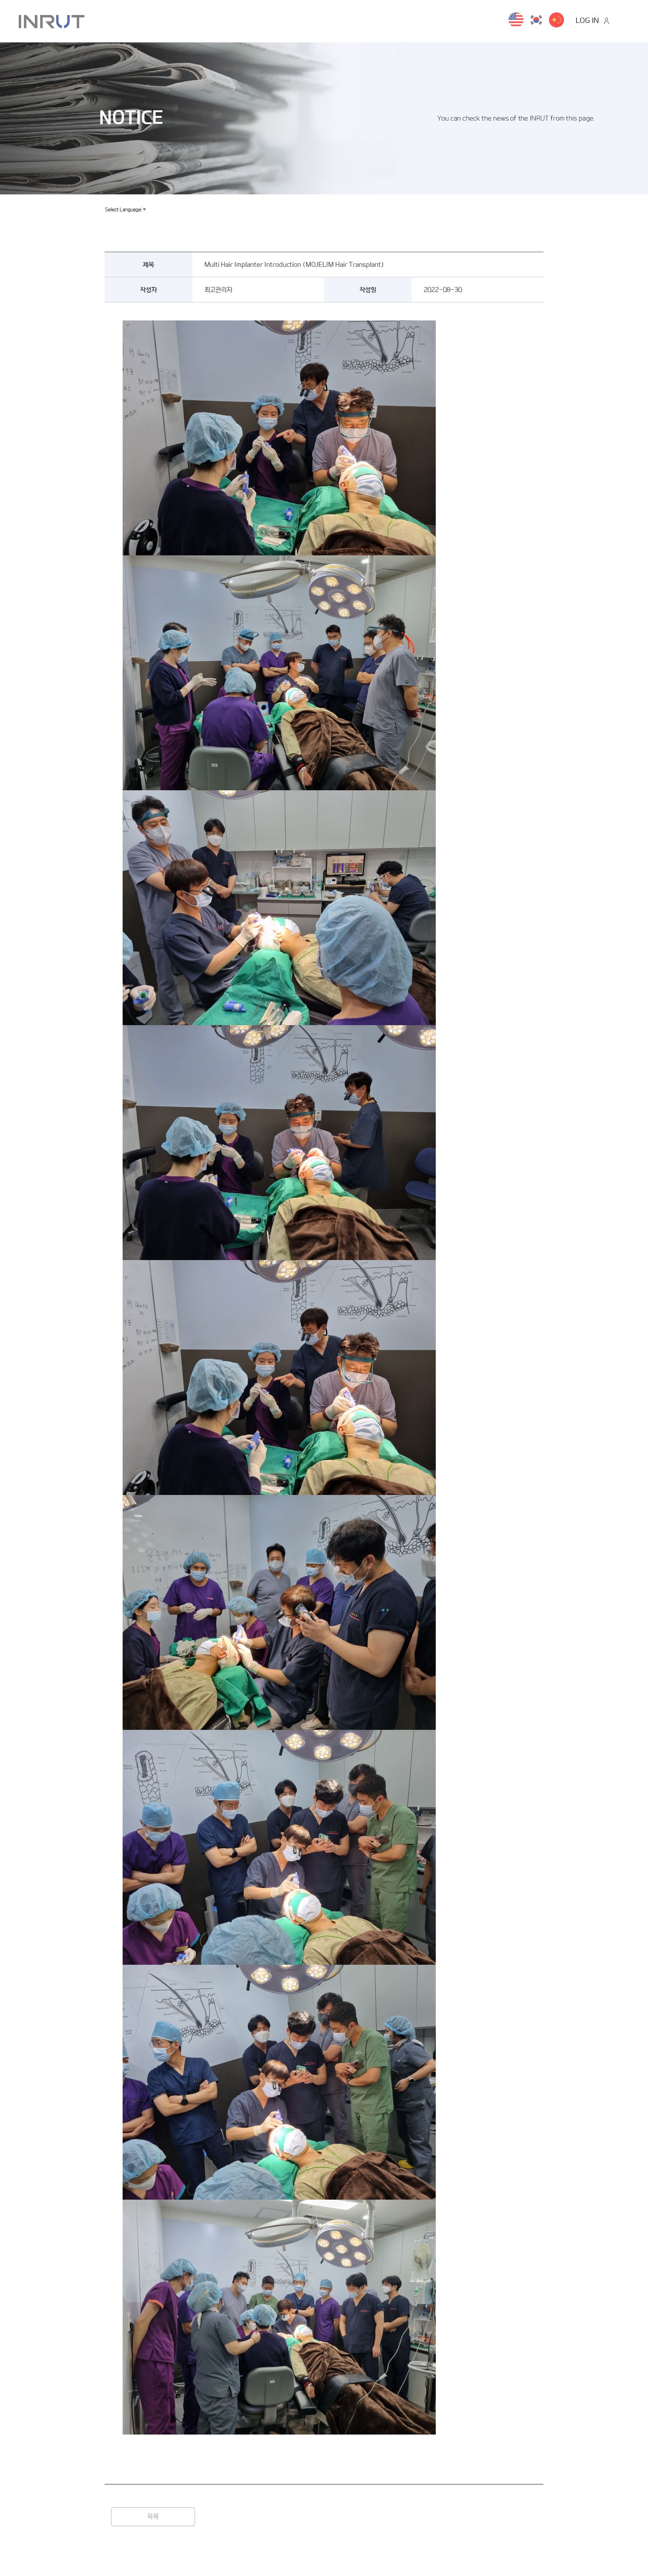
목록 (153, 2517)
